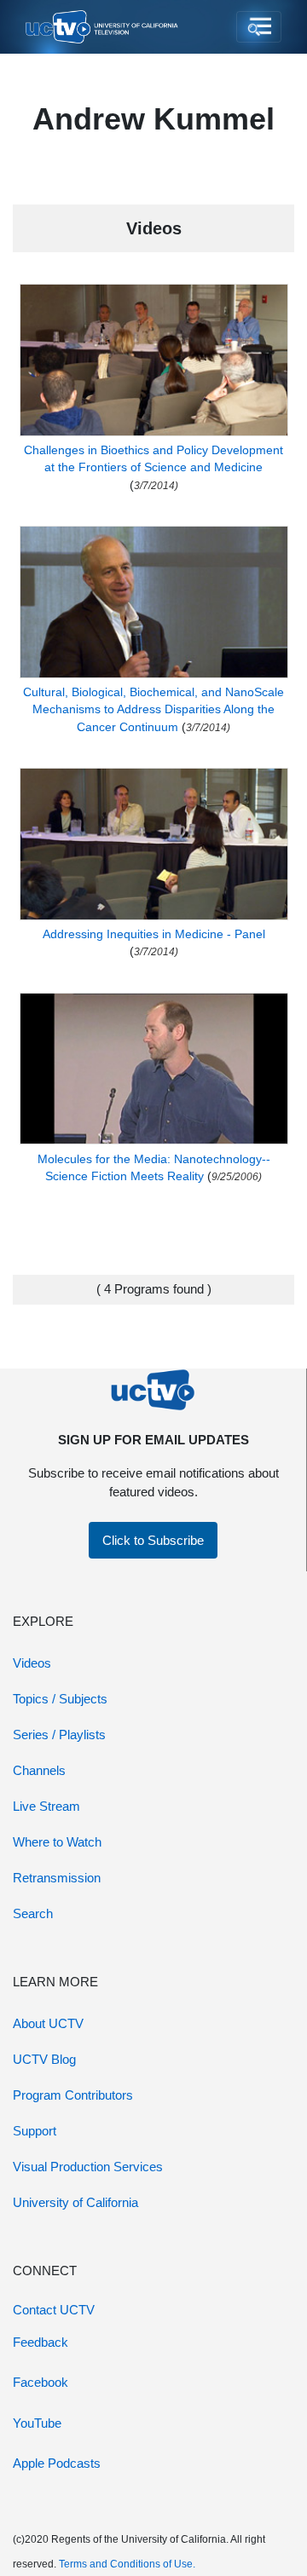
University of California (75, 2202)
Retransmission (57, 1878)
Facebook (41, 2382)
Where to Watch (57, 1842)
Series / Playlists (59, 1735)
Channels (39, 1770)
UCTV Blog (44, 2059)
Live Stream (46, 1806)
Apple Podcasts (57, 2463)
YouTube (37, 2423)
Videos (32, 1663)
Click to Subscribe (153, 1540)
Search (33, 1913)
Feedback (41, 2342)
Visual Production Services (88, 2167)
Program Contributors (73, 2095)
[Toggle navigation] (259, 27)
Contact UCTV (54, 2310)
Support (35, 2131)
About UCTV (48, 2023)
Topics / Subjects (60, 1699)
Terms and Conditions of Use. (127, 2564)
